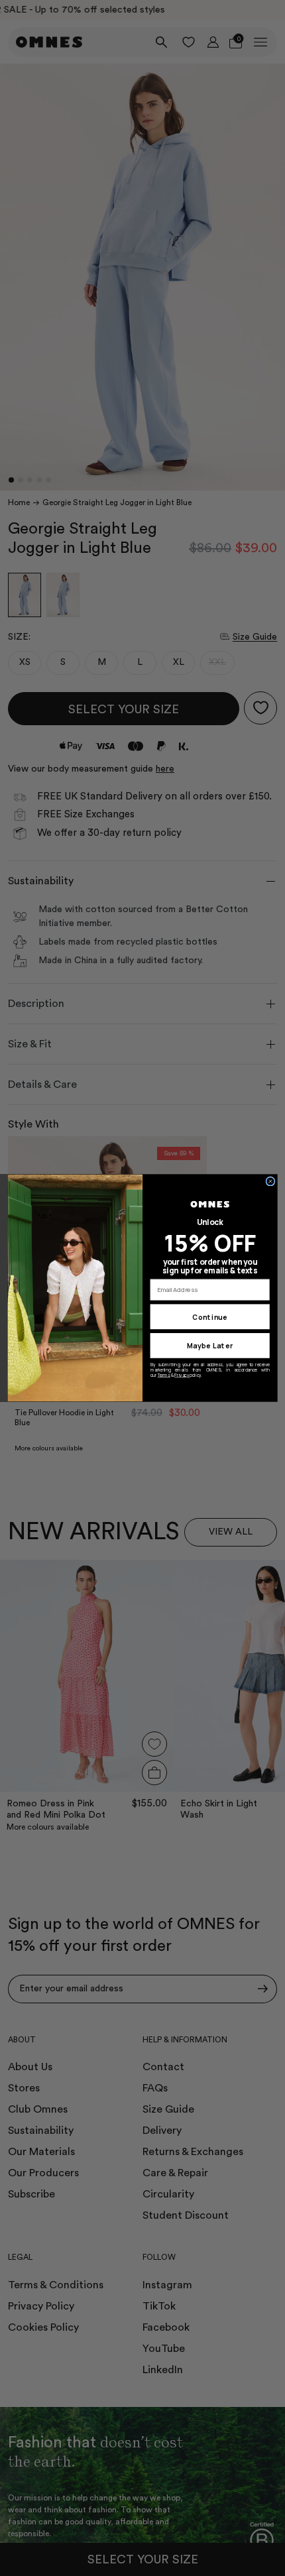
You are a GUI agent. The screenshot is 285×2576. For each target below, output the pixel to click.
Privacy (182, 1375)
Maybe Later (210, 1346)
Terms (164, 1375)
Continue (210, 1317)
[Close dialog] (270, 1181)
